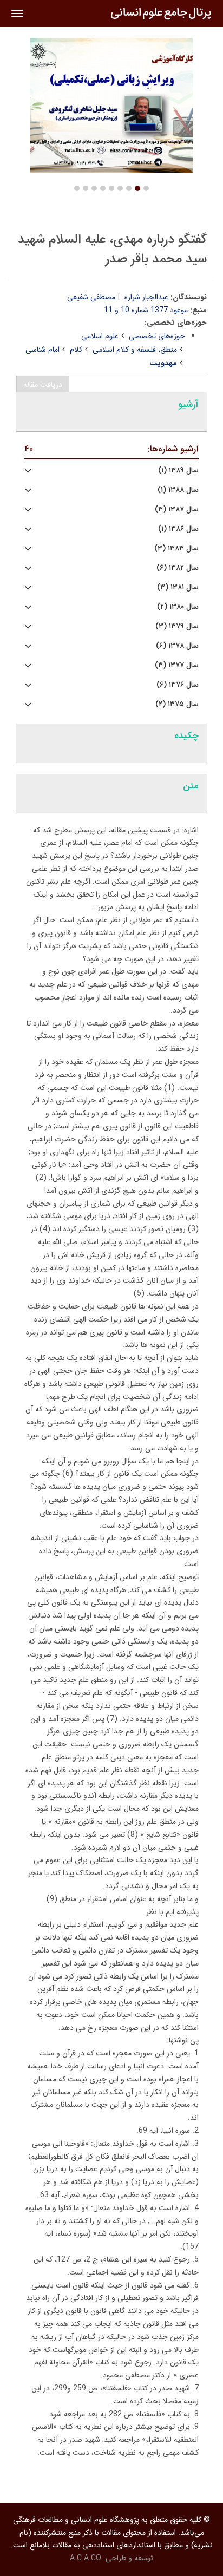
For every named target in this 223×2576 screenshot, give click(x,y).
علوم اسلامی (100, 336)
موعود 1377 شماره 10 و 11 (146, 310)
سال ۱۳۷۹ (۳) (177, 626)
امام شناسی (42, 350)
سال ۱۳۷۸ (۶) (177, 646)
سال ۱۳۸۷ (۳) (177, 510)
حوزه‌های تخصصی (157, 336)
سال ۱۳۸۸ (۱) (178, 490)
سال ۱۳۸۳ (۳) (176, 548)
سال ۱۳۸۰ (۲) (178, 607)
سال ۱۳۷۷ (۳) (177, 665)
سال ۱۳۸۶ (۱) (178, 529)
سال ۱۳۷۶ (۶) (178, 685)
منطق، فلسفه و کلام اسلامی (135, 350)
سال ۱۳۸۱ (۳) (178, 587)
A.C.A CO (86, 2558)
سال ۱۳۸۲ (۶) (178, 568)
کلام (76, 350)
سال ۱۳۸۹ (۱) (178, 471)
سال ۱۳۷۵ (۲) (177, 704)
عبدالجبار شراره (146, 297)
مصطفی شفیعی (91, 297)
